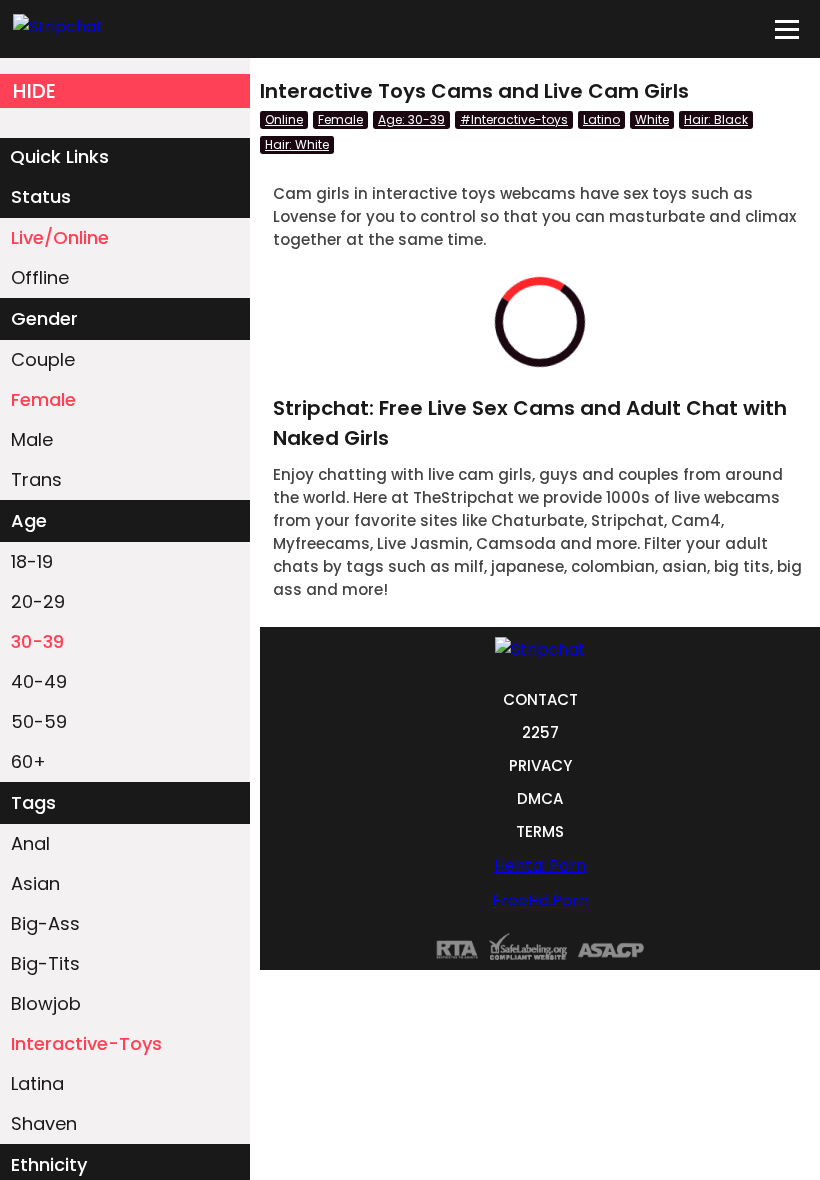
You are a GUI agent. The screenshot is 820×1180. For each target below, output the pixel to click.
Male (32, 439)
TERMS (540, 831)
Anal (30, 843)
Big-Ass (45, 923)
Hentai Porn (540, 865)
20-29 (38, 601)
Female (43, 399)
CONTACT (540, 699)
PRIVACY (540, 765)
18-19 (32, 561)
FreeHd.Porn (540, 900)
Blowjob (46, 1003)
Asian (35, 883)
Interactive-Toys (86, 1043)
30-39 (37, 641)
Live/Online (60, 237)
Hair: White (297, 144)
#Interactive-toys (514, 119)
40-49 (39, 681)
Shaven (44, 1123)
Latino (601, 119)
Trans (36, 479)
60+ (28, 761)
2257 (540, 732)
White (652, 119)
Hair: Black (716, 119)
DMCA (540, 798)
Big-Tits (45, 963)
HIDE (34, 91)
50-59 (39, 721)
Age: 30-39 (411, 119)
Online (284, 119)
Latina (37, 1083)
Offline (40, 277)
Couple (43, 359)
